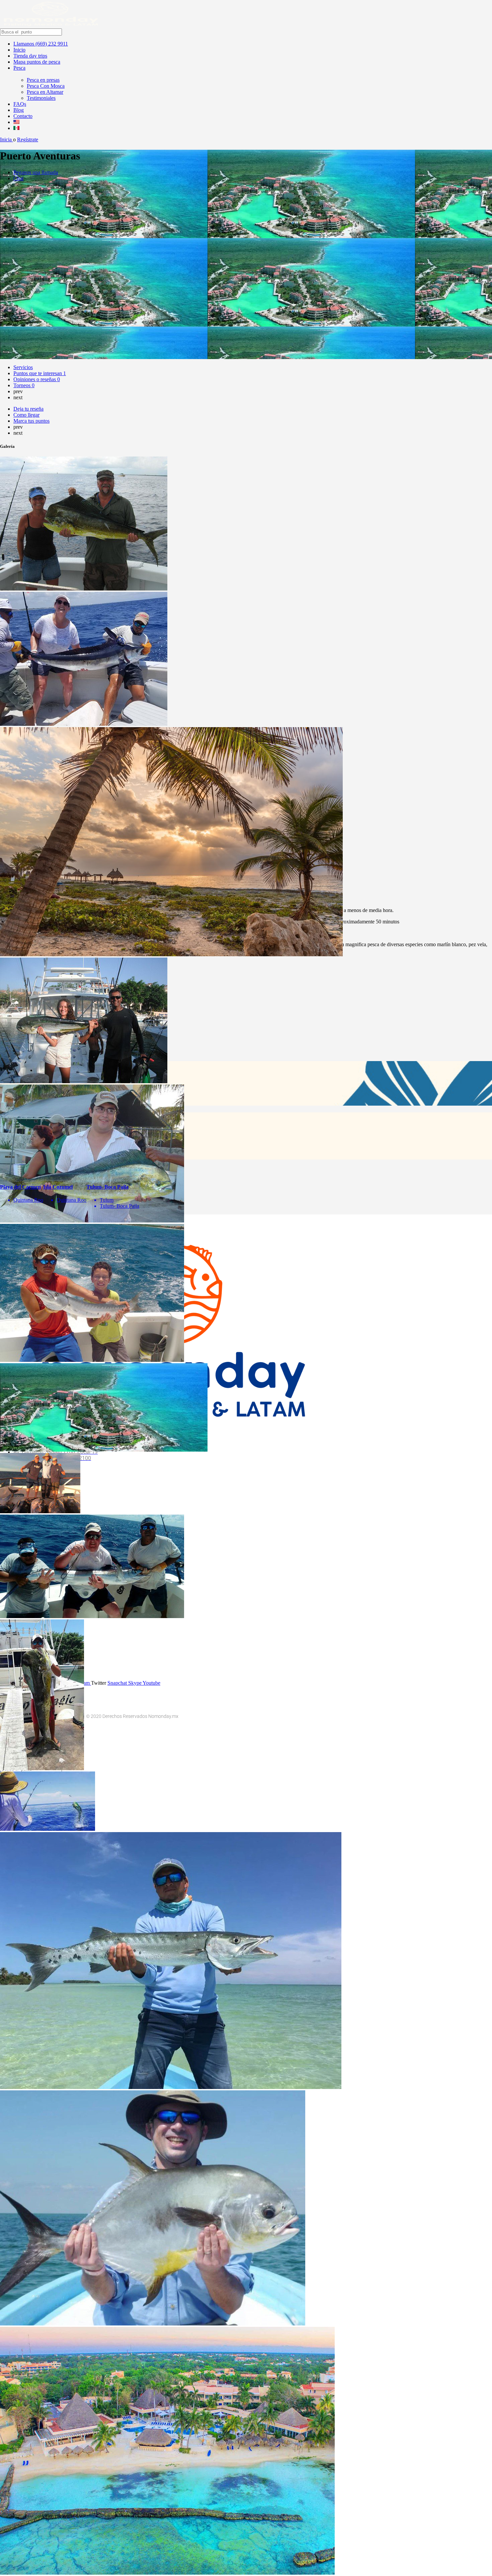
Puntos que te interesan (40, 373)
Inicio (19, 50)
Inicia (7, 140)
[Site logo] (51, 25)
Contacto (23, 116)
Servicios (23, 367)
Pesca (19, 68)
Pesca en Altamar (45, 92)
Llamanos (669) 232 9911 (41, 44)
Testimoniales (41, 98)
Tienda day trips (30, 56)
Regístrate (28, 140)
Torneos (24, 385)
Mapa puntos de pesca (37, 62)
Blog (19, 110)
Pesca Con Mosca (46, 86)
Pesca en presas (43, 80)
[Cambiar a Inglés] (16, 122)
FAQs (20, 104)
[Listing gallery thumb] (84, 589)
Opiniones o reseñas (37, 379)
